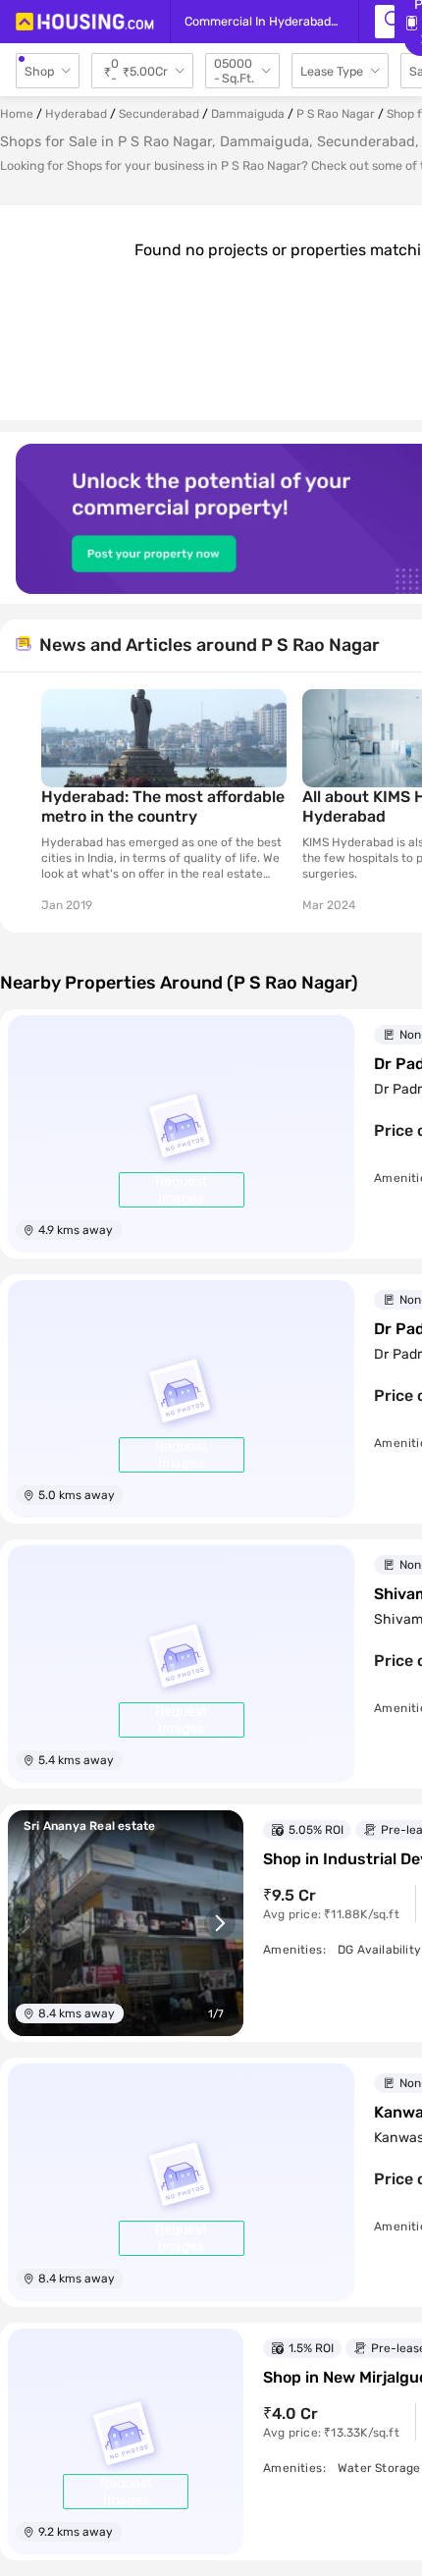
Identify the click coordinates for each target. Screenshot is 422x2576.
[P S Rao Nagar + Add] (385, 22)
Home (17, 114)
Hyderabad (76, 114)
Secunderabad (159, 114)
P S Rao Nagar (336, 114)
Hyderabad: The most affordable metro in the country (163, 806)
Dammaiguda (248, 114)
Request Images (181, 1190)
